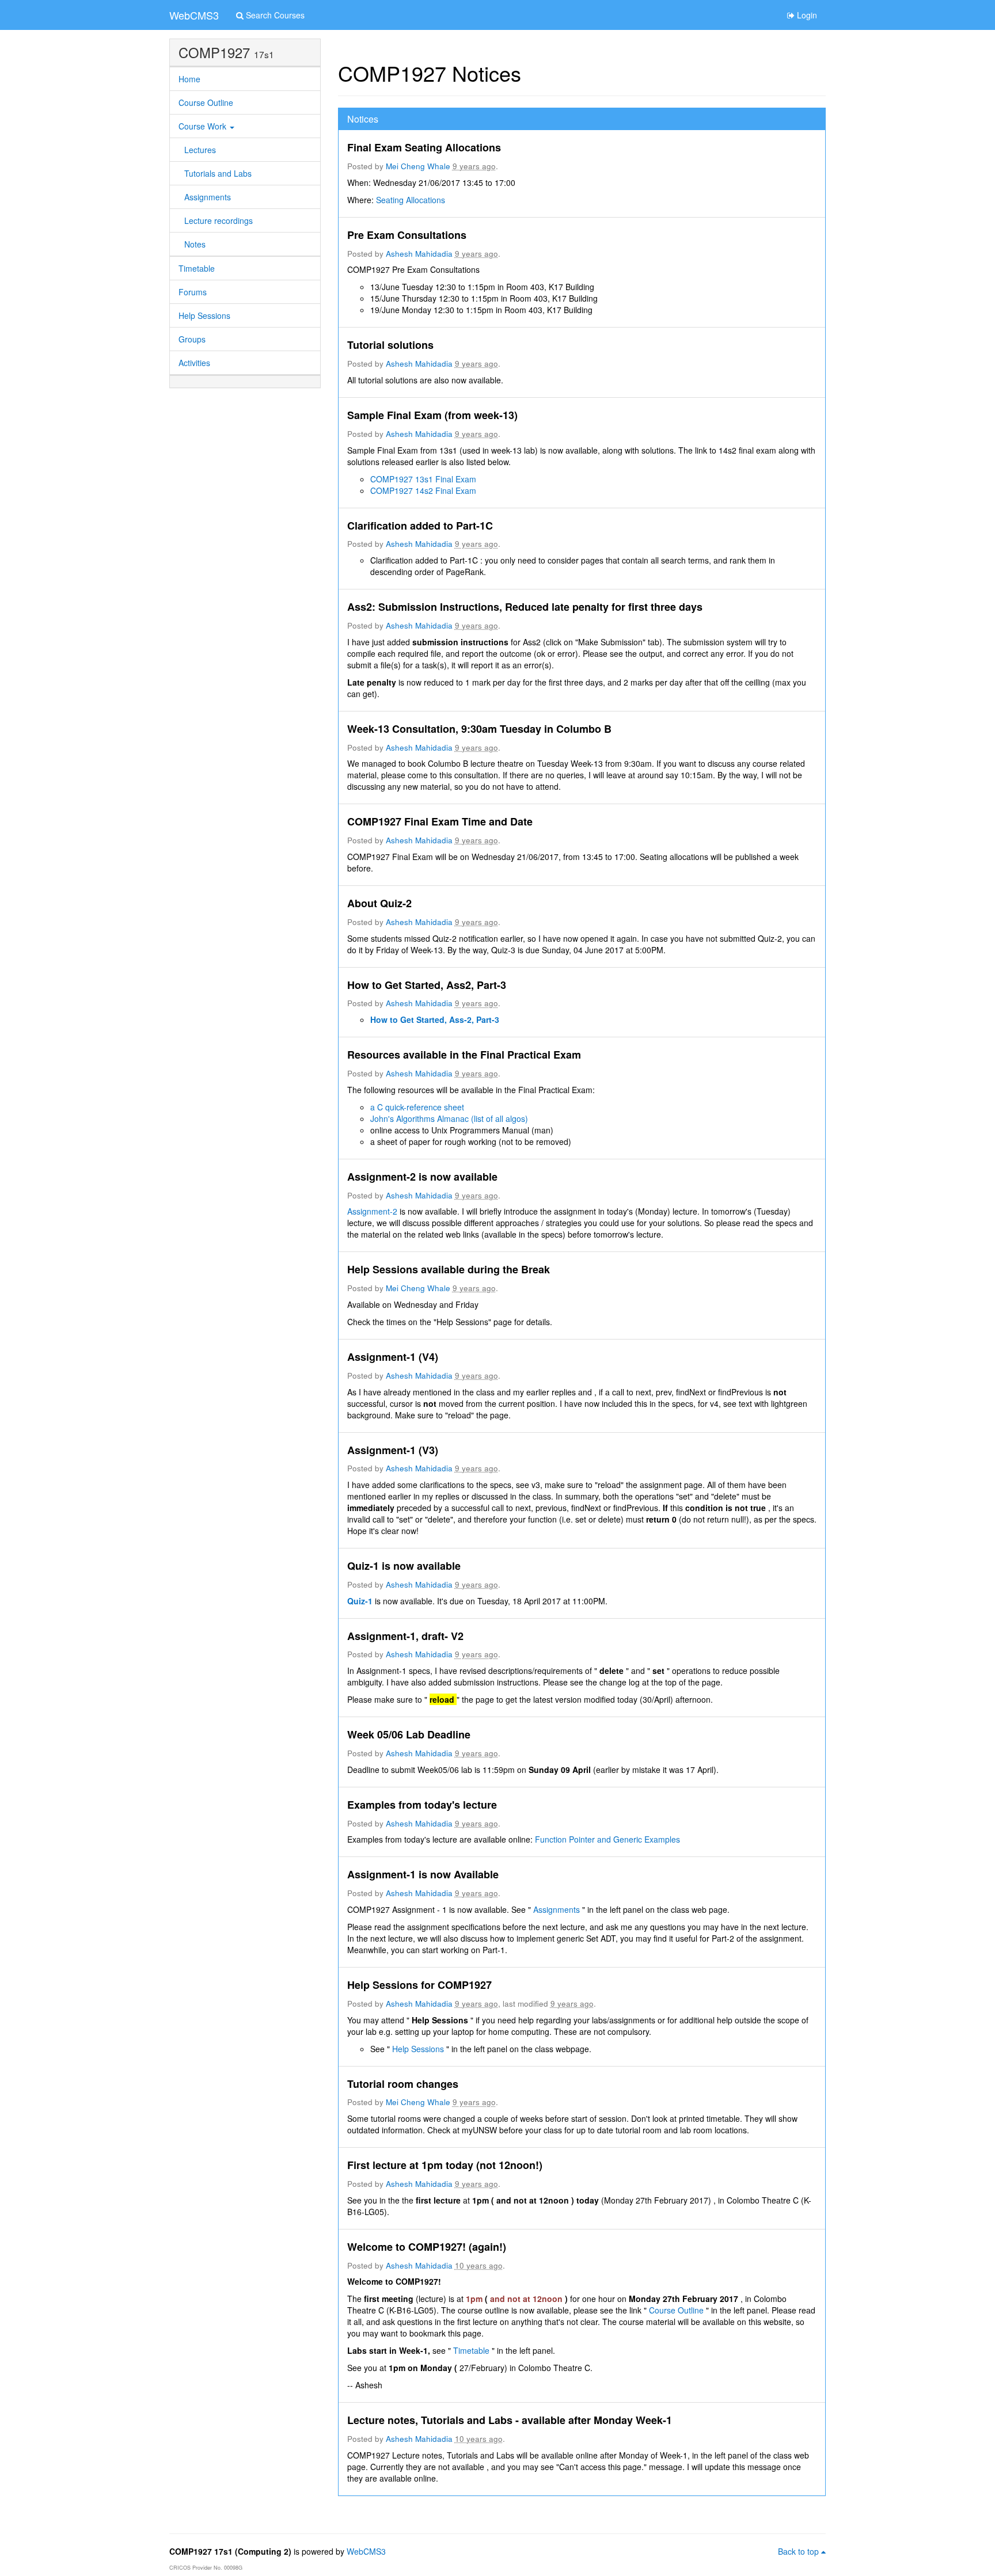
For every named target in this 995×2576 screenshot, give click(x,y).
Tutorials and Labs (218, 173)
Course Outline (206, 102)
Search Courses (274, 15)
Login (806, 15)
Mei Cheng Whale (418, 166)
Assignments (208, 197)
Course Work (204, 126)
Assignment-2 (373, 1211)
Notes (195, 244)
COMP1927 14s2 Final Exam (423, 490)
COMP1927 (214, 52)
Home (189, 79)
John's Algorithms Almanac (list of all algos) (449, 1118)
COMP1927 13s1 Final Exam (423, 479)
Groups (192, 339)
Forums (193, 292)
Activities (194, 363)
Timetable (197, 268)
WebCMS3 (194, 15)
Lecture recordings (219, 220)
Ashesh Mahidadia (419, 254)
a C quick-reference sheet (417, 1107)
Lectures (200, 150)
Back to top (800, 2551)
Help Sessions (204, 315)
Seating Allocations (411, 200)
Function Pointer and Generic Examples (607, 1839)
